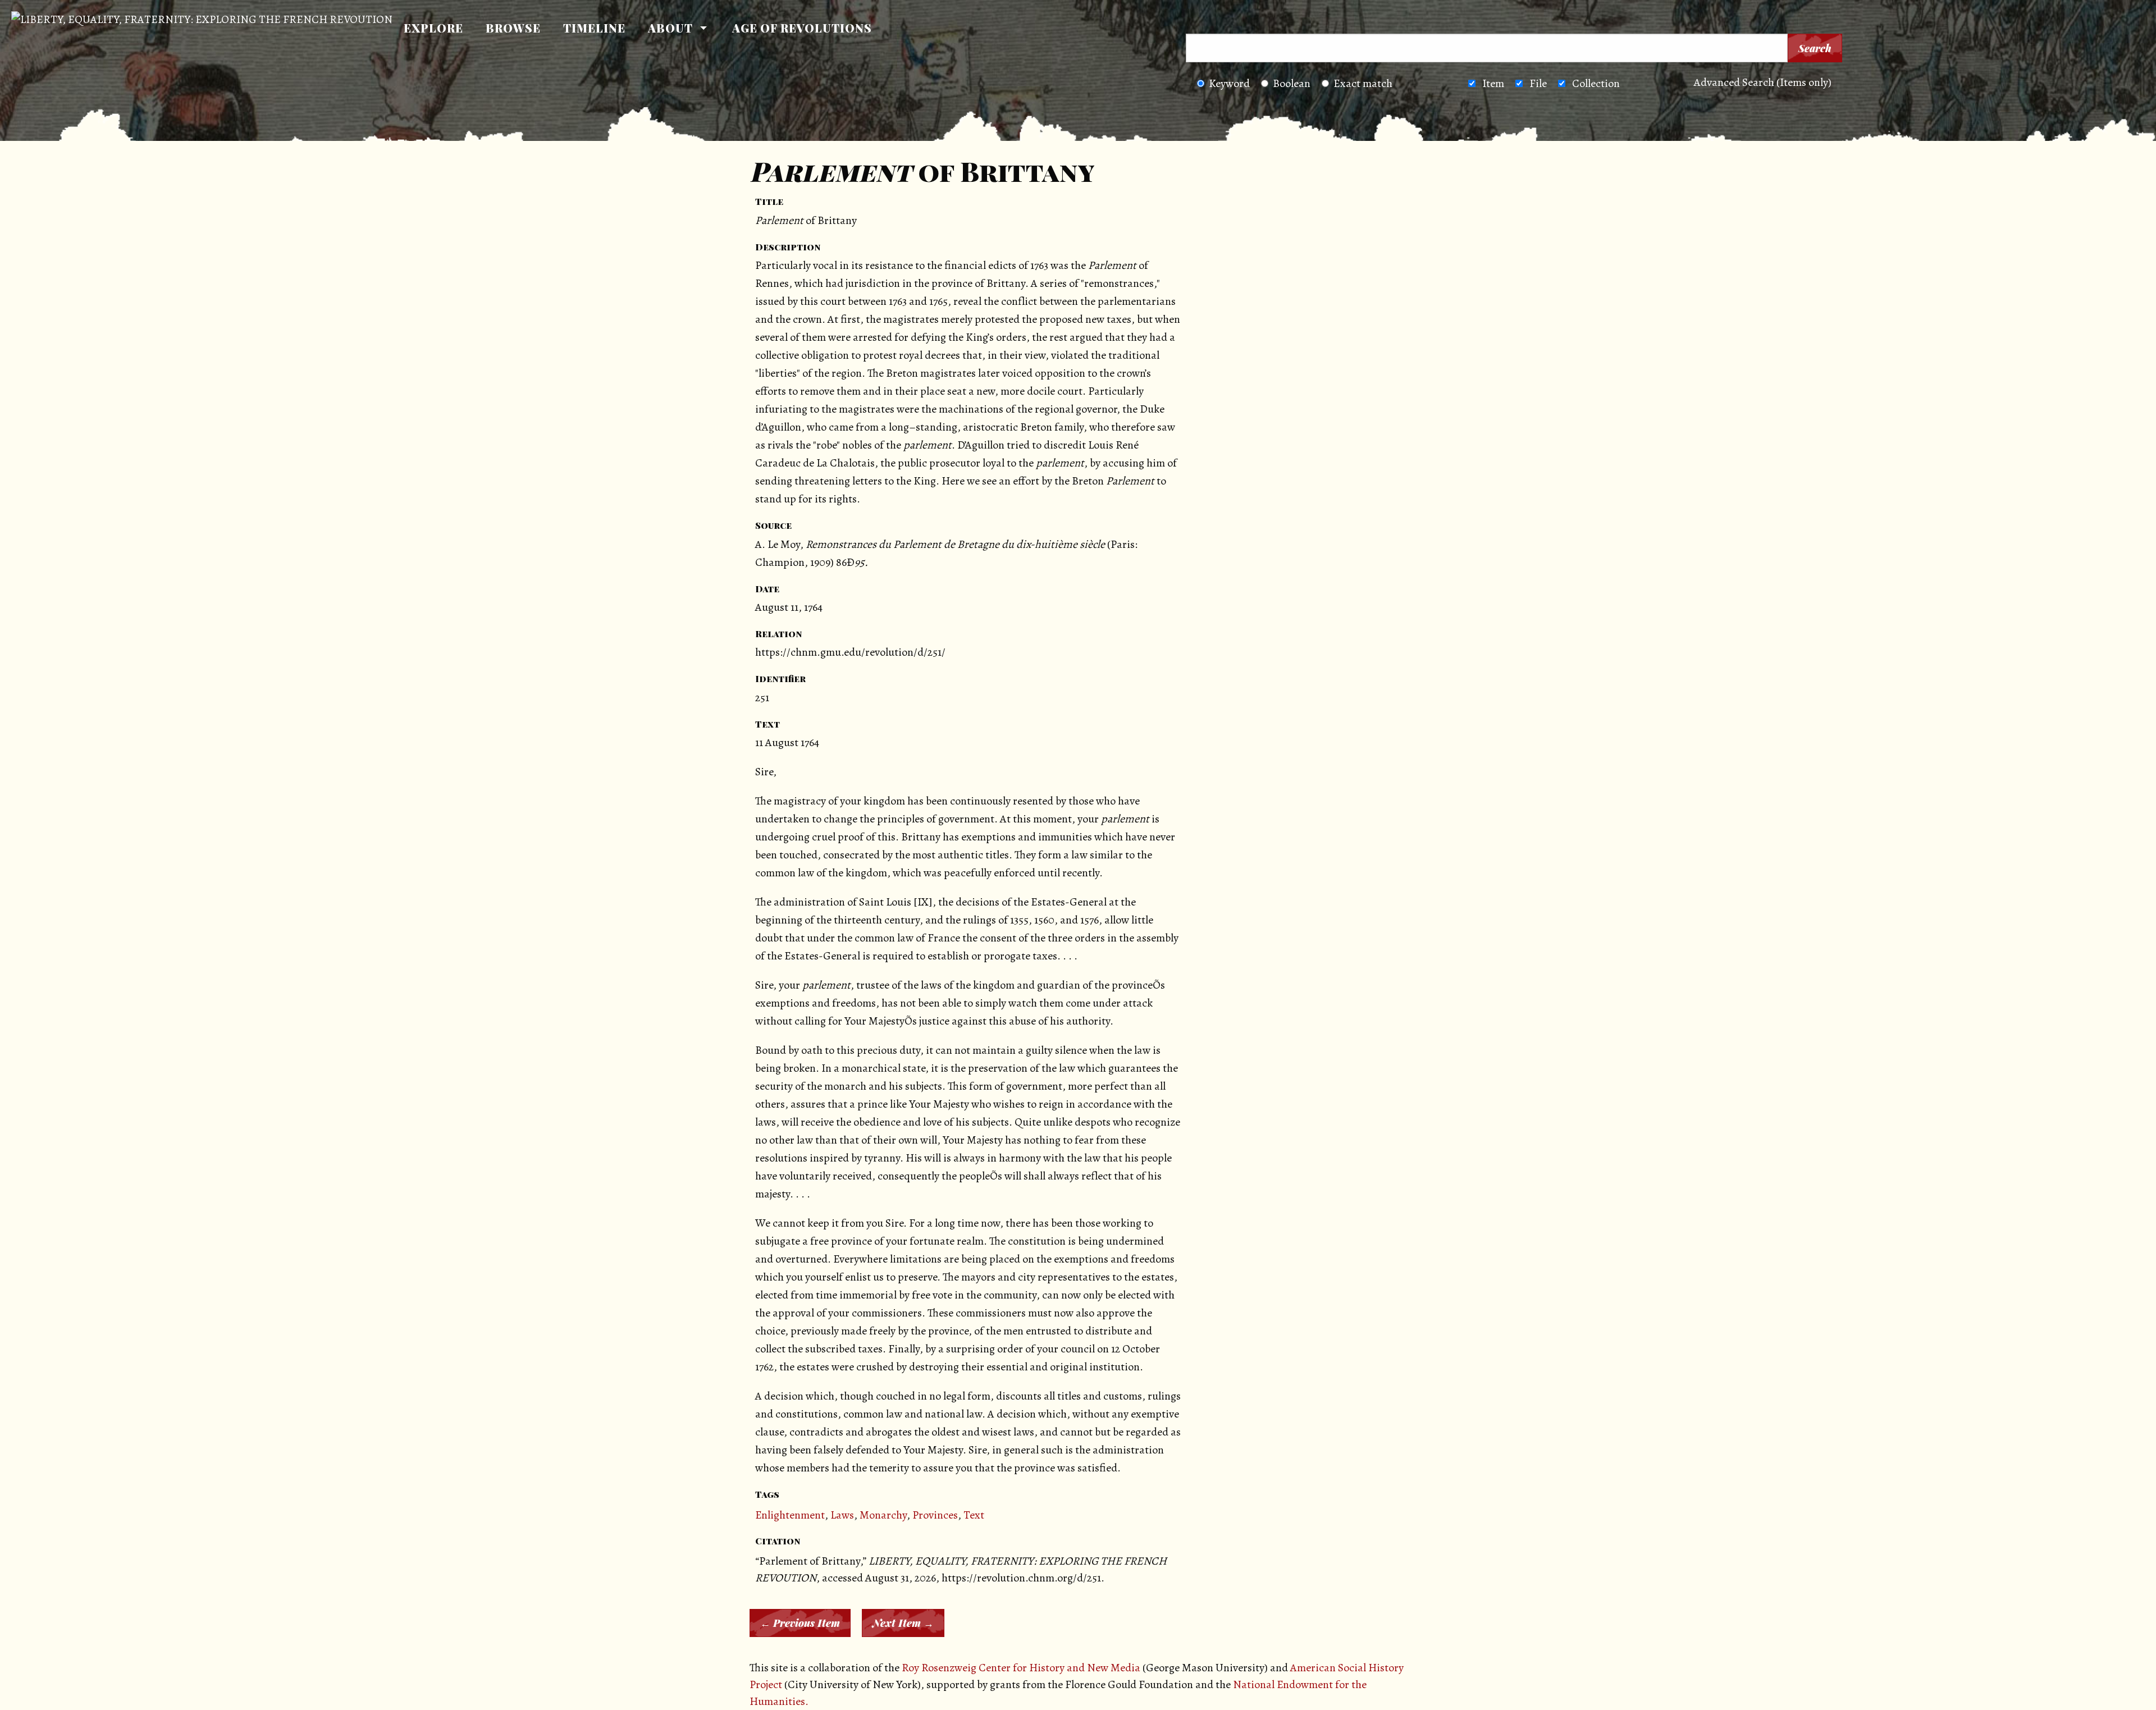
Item (1493, 83)
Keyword (1229, 83)
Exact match (1363, 83)
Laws (842, 1515)
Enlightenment (790, 1515)
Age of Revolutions (802, 28)
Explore (433, 28)
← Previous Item (800, 1623)
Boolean (1292, 83)
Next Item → (903, 1623)
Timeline (594, 28)
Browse (513, 28)
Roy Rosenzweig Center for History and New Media (1021, 1668)
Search (1815, 48)
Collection (1596, 83)
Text (974, 1515)
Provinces (935, 1515)
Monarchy (883, 1515)
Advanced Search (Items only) (1763, 82)
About (670, 28)
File (1538, 83)
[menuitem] (433, 28)
